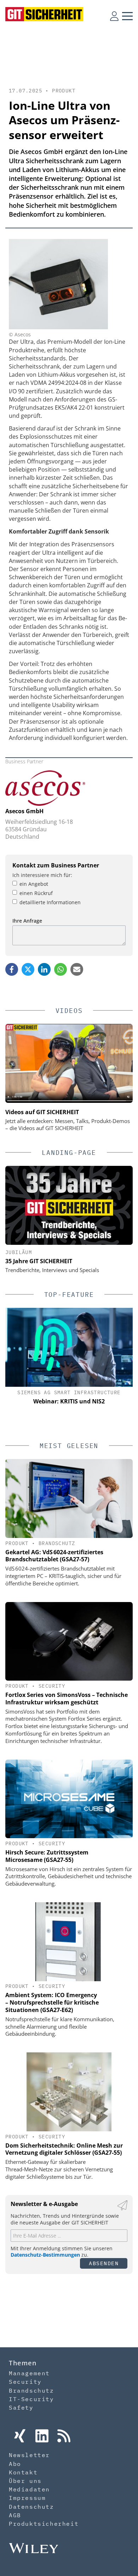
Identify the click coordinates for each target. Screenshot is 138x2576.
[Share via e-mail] (77, 969)
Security (52, 1686)
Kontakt (23, 2472)
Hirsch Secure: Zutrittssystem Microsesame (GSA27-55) (47, 1856)
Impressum (27, 2498)
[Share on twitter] (28, 969)
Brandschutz (57, 1543)
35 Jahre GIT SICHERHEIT (39, 1261)
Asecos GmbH (24, 811)
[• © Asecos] (58, 327)
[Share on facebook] (12, 969)
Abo (15, 2464)
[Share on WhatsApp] (61, 969)
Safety (21, 2407)
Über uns (25, 2481)
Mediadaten (29, 2489)
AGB (15, 2515)
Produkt (64, 91)
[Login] (114, 16)
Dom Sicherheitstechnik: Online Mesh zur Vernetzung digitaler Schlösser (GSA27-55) (64, 2149)
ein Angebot (34, 884)
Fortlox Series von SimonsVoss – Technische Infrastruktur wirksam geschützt (67, 1699)
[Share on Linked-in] (44, 969)
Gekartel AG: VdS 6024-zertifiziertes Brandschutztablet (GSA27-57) (54, 1556)
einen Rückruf (36, 893)
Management (29, 2373)
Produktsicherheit (44, 2524)
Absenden (104, 2263)
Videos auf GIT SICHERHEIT (42, 1112)
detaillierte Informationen (50, 902)
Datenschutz (31, 2507)
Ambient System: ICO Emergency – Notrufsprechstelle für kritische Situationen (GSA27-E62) (52, 2002)
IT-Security (31, 2399)
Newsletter (29, 2455)
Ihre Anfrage (27, 921)
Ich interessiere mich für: (42, 875)
